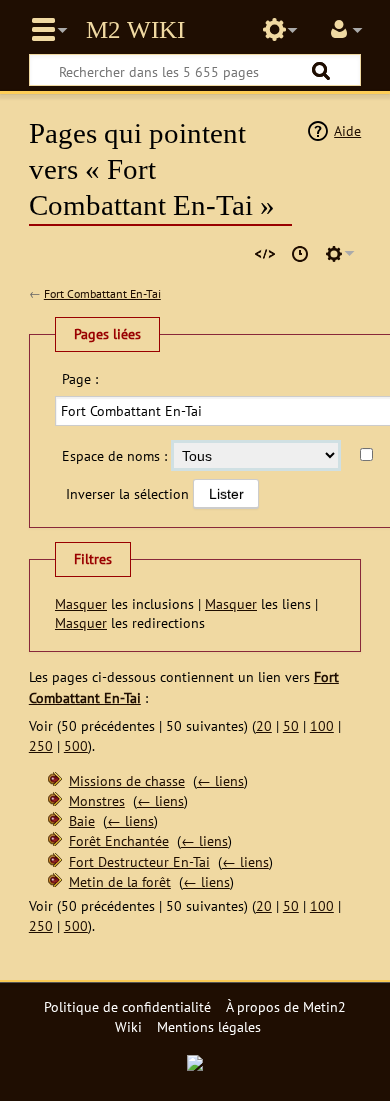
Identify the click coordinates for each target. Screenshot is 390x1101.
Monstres (97, 800)
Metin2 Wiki (135, 30)
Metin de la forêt (120, 881)
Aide (347, 130)
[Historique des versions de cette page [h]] (300, 254)
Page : (80, 378)
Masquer (81, 603)
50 (291, 725)
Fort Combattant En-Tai (102, 293)
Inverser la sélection (127, 493)
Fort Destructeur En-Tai (139, 861)
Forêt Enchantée (119, 840)
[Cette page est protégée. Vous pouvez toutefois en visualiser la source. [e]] (265, 254)
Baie (82, 820)
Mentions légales (209, 1026)
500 (76, 745)
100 (322, 725)
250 (41, 745)
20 (264, 725)
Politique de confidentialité (127, 1006)
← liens (220, 780)
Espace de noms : (114, 455)
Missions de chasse (127, 780)
